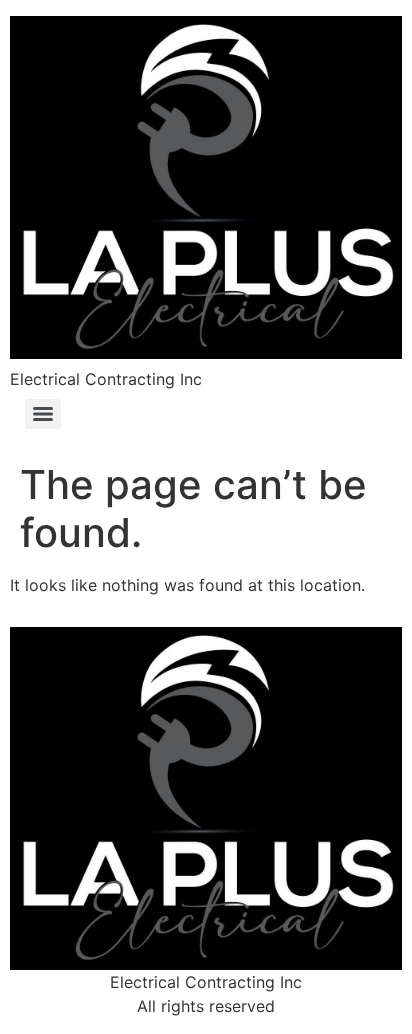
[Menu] (43, 414)
